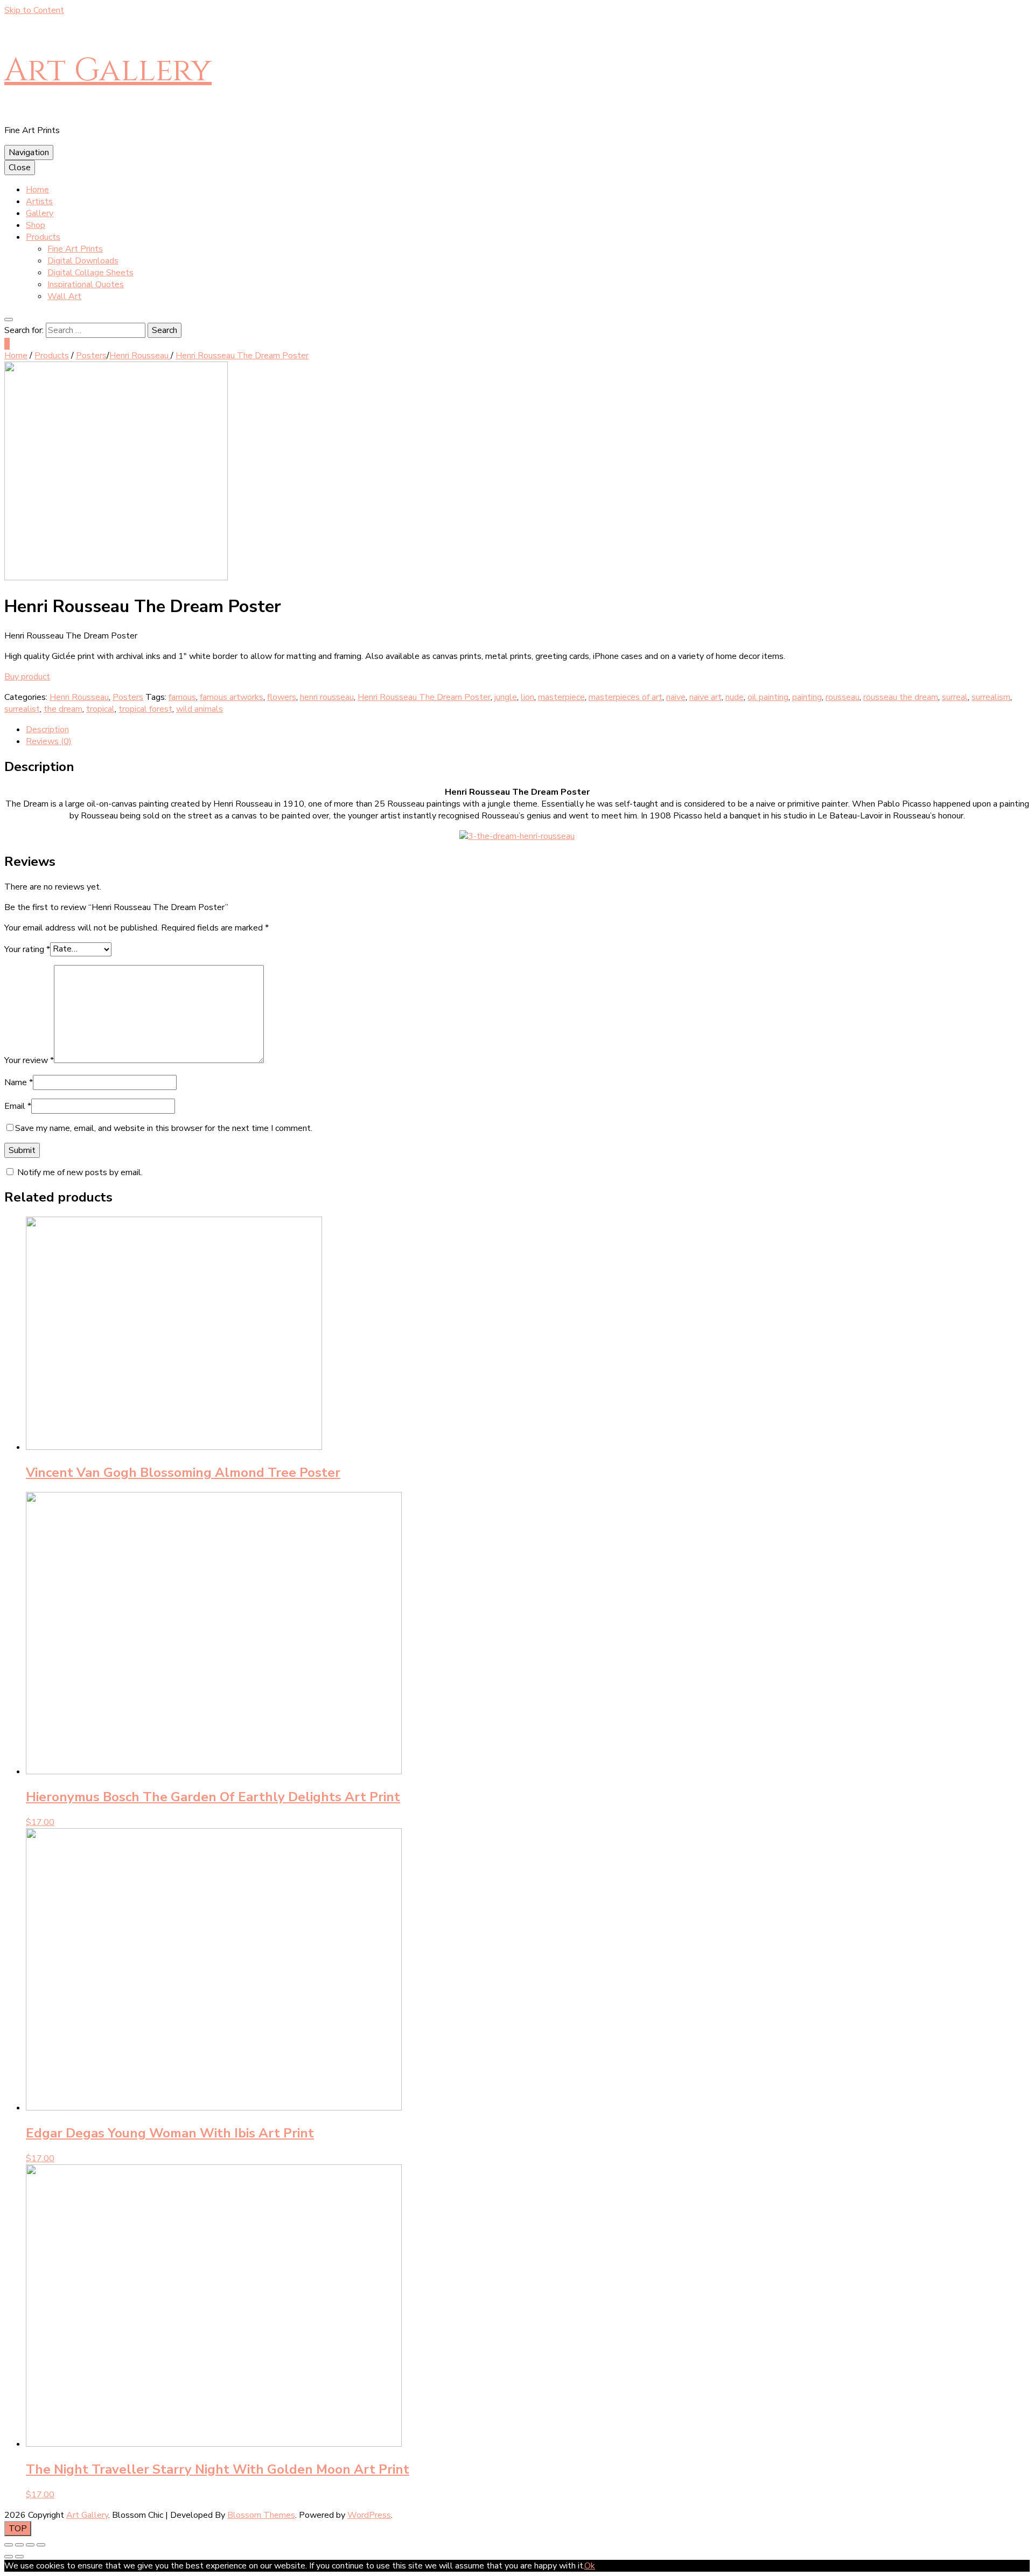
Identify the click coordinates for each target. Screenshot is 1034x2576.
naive (676, 697)
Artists (39, 202)
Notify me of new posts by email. (80, 1172)
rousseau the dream (901, 697)
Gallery (40, 213)
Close (20, 168)
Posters (128, 697)
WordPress (369, 2515)
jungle (506, 697)
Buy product (27, 677)
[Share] (19, 2545)
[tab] (528, 730)
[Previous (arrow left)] (9, 2557)
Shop (36, 225)
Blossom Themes (261, 2515)
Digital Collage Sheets (90, 273)
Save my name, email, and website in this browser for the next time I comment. (164, 1128)
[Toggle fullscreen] (30, 2545)
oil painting (768, 697)
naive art (705, 697)
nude (735, 697)
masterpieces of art (626, 697)
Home (37, 190)
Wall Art (64, 296)
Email (18, 1106)
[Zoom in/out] (41, 2545)
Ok (590, 2566)
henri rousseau (327, 697)
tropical (100, 709)
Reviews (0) (49, 741)
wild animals (200, 709)
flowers (282, 697)
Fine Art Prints (75, 249)
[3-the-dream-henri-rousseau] (116, 578)
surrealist (22, 709)
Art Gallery (108, 70)
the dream (63, 709)
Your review (29, 1060)
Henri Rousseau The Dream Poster (424, 697)
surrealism (991, 697)
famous (182, 697)
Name (19, 1082)
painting (807, 697)
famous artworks (232, 697)
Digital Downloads (83, 261)
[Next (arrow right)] (19, 2557)
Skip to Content (34, 10)
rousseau (843, 697)
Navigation (29, 152)
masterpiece (561, 697)
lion (528, 697)
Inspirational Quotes (86, 284)
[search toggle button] (9, 320)
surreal (955, 697)
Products (43, 237)
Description (47, 730)
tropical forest (145, 709)
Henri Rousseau (79, 697)
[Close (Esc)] (9, 2545)
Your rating (27, 949)
